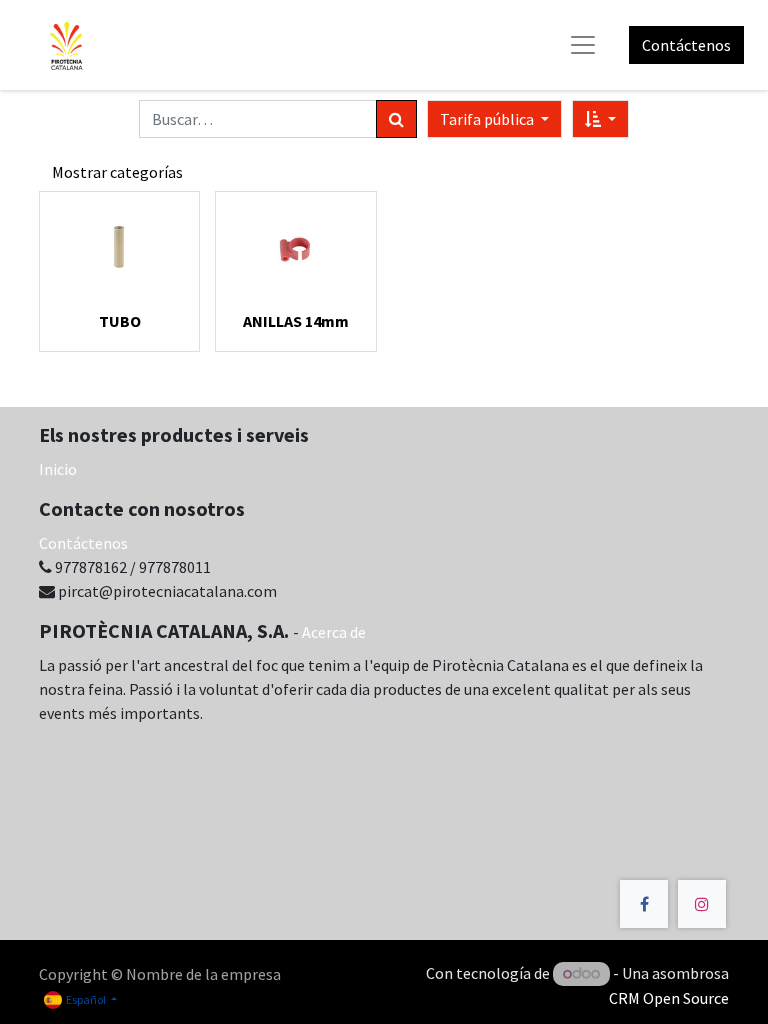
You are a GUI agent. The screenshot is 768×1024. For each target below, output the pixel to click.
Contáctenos (686, 45)
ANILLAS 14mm (296, 321)
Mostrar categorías (117, 172)
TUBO (120, 321)
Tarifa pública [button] (488, 119)
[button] (600, 119)
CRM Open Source (669, 998)
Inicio (58, 469)
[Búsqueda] (396, 119)
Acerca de (334, 632)
